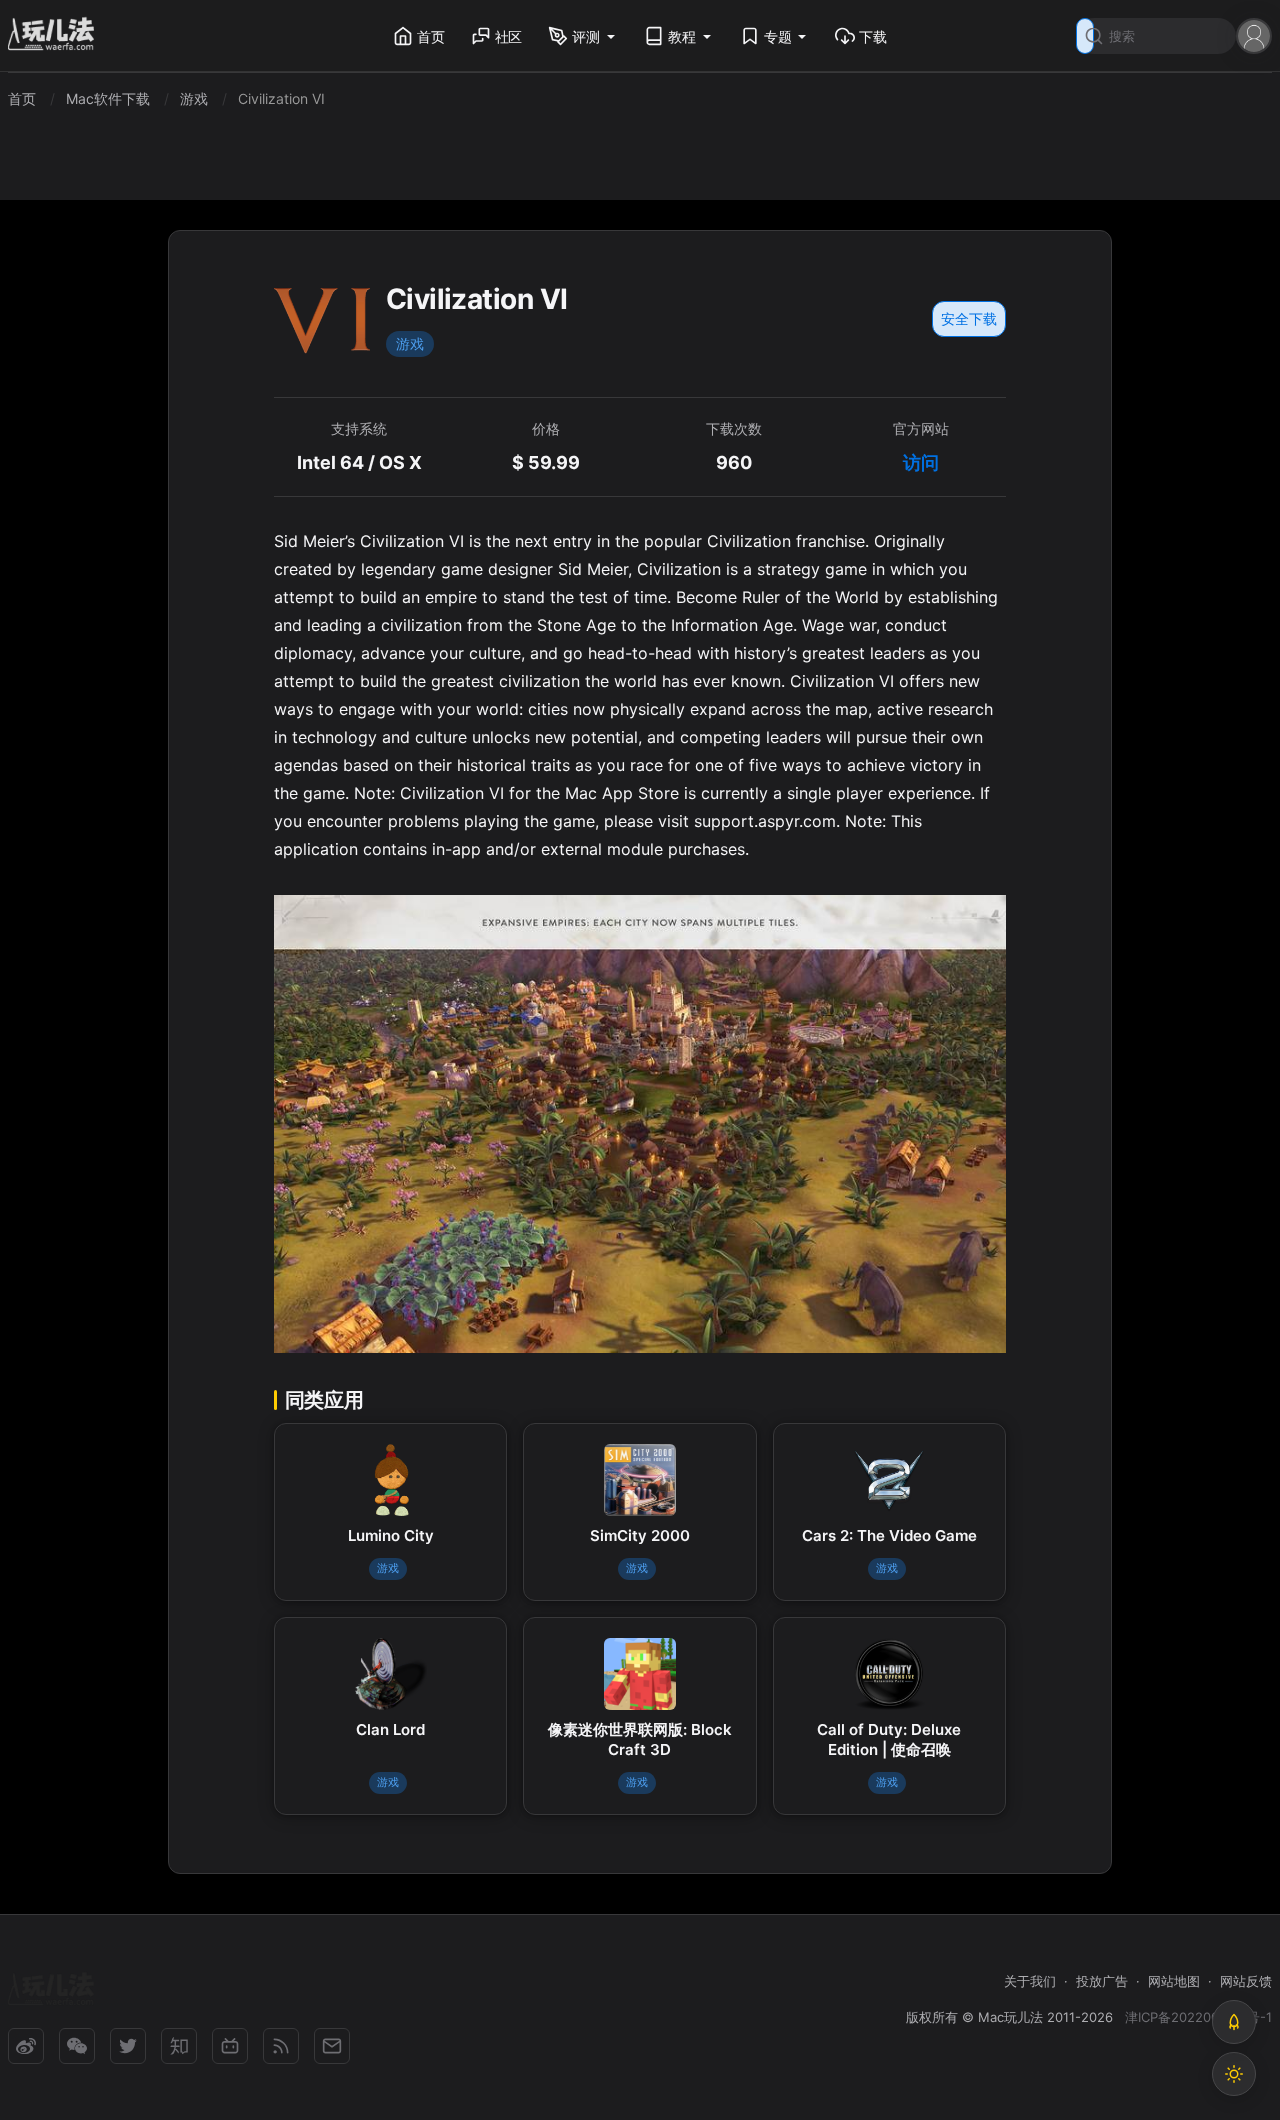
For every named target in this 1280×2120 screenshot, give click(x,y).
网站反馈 (1246, 1981)
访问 (921, 462)
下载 (873, 36)
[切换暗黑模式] (1234, 2074)
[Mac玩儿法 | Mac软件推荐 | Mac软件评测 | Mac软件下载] (57, 36)
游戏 (410, 343)
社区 (509, 36)
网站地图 (1174, 1981)
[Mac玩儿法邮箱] (332, 2046)
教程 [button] (682, 36)
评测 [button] (586, 36)
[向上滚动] (1234, 2022)
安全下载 (969, 318)
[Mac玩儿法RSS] (281, 2046)
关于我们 (1030, 1981)
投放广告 (1102, 1981)
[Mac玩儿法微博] (26, 2046)
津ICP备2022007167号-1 (1198, 2017)
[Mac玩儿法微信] (77, 2046)
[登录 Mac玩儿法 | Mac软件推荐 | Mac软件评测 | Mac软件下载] (1254, 34)
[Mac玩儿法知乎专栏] (179, 2046)
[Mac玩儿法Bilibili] (230, 2046)
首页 (431, 36)
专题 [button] (778, 36)
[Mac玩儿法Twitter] (128, 2046)
